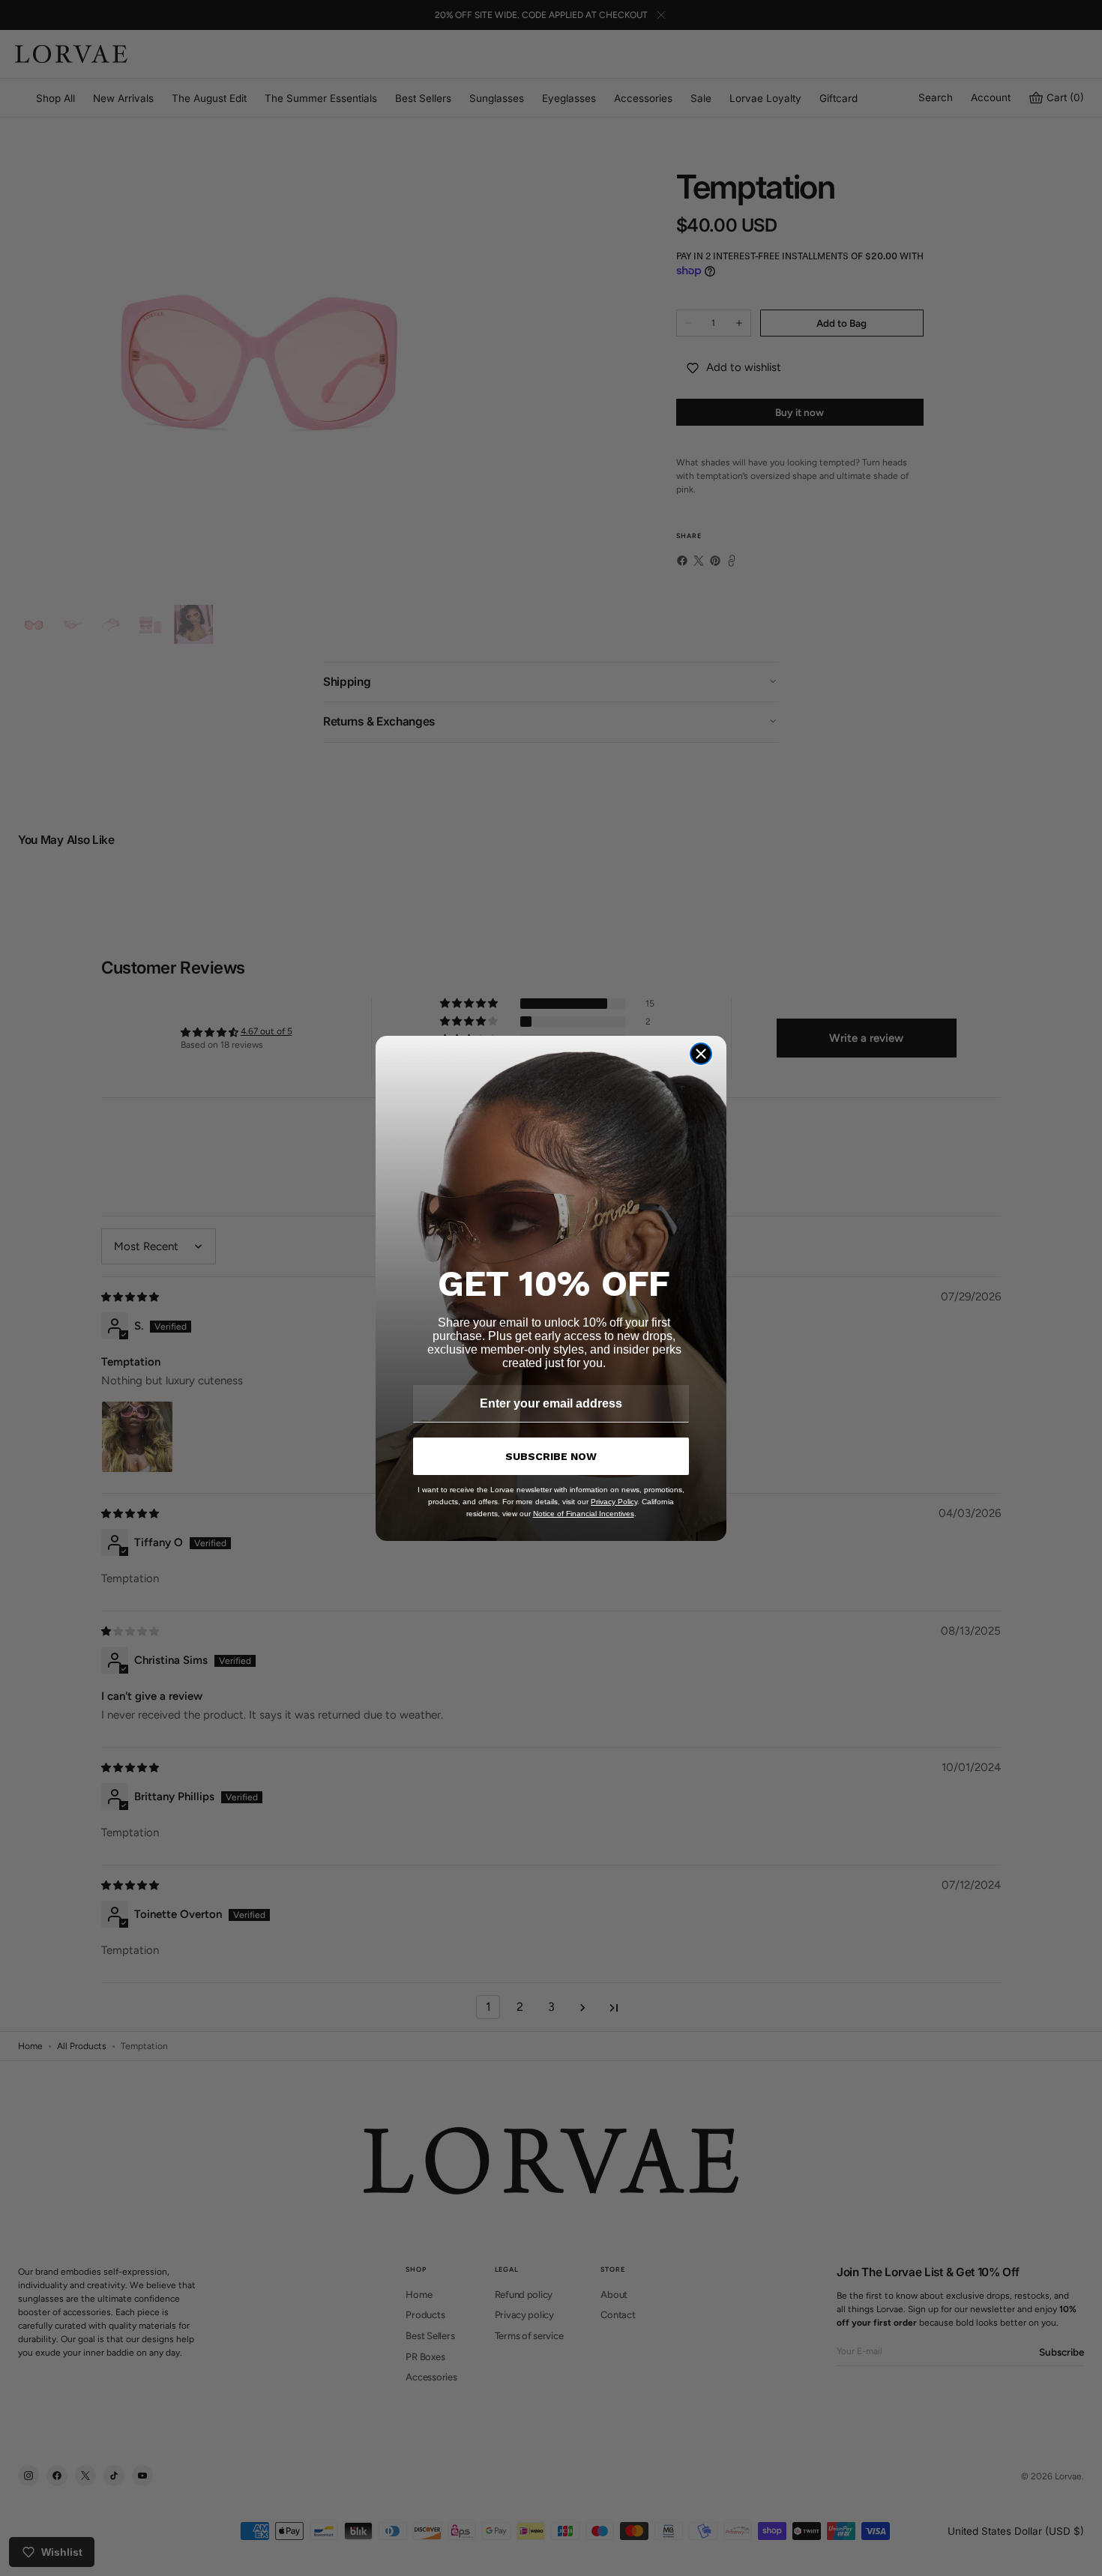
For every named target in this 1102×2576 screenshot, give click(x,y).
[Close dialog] (701, 1054)
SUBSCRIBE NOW (551, 1456)
